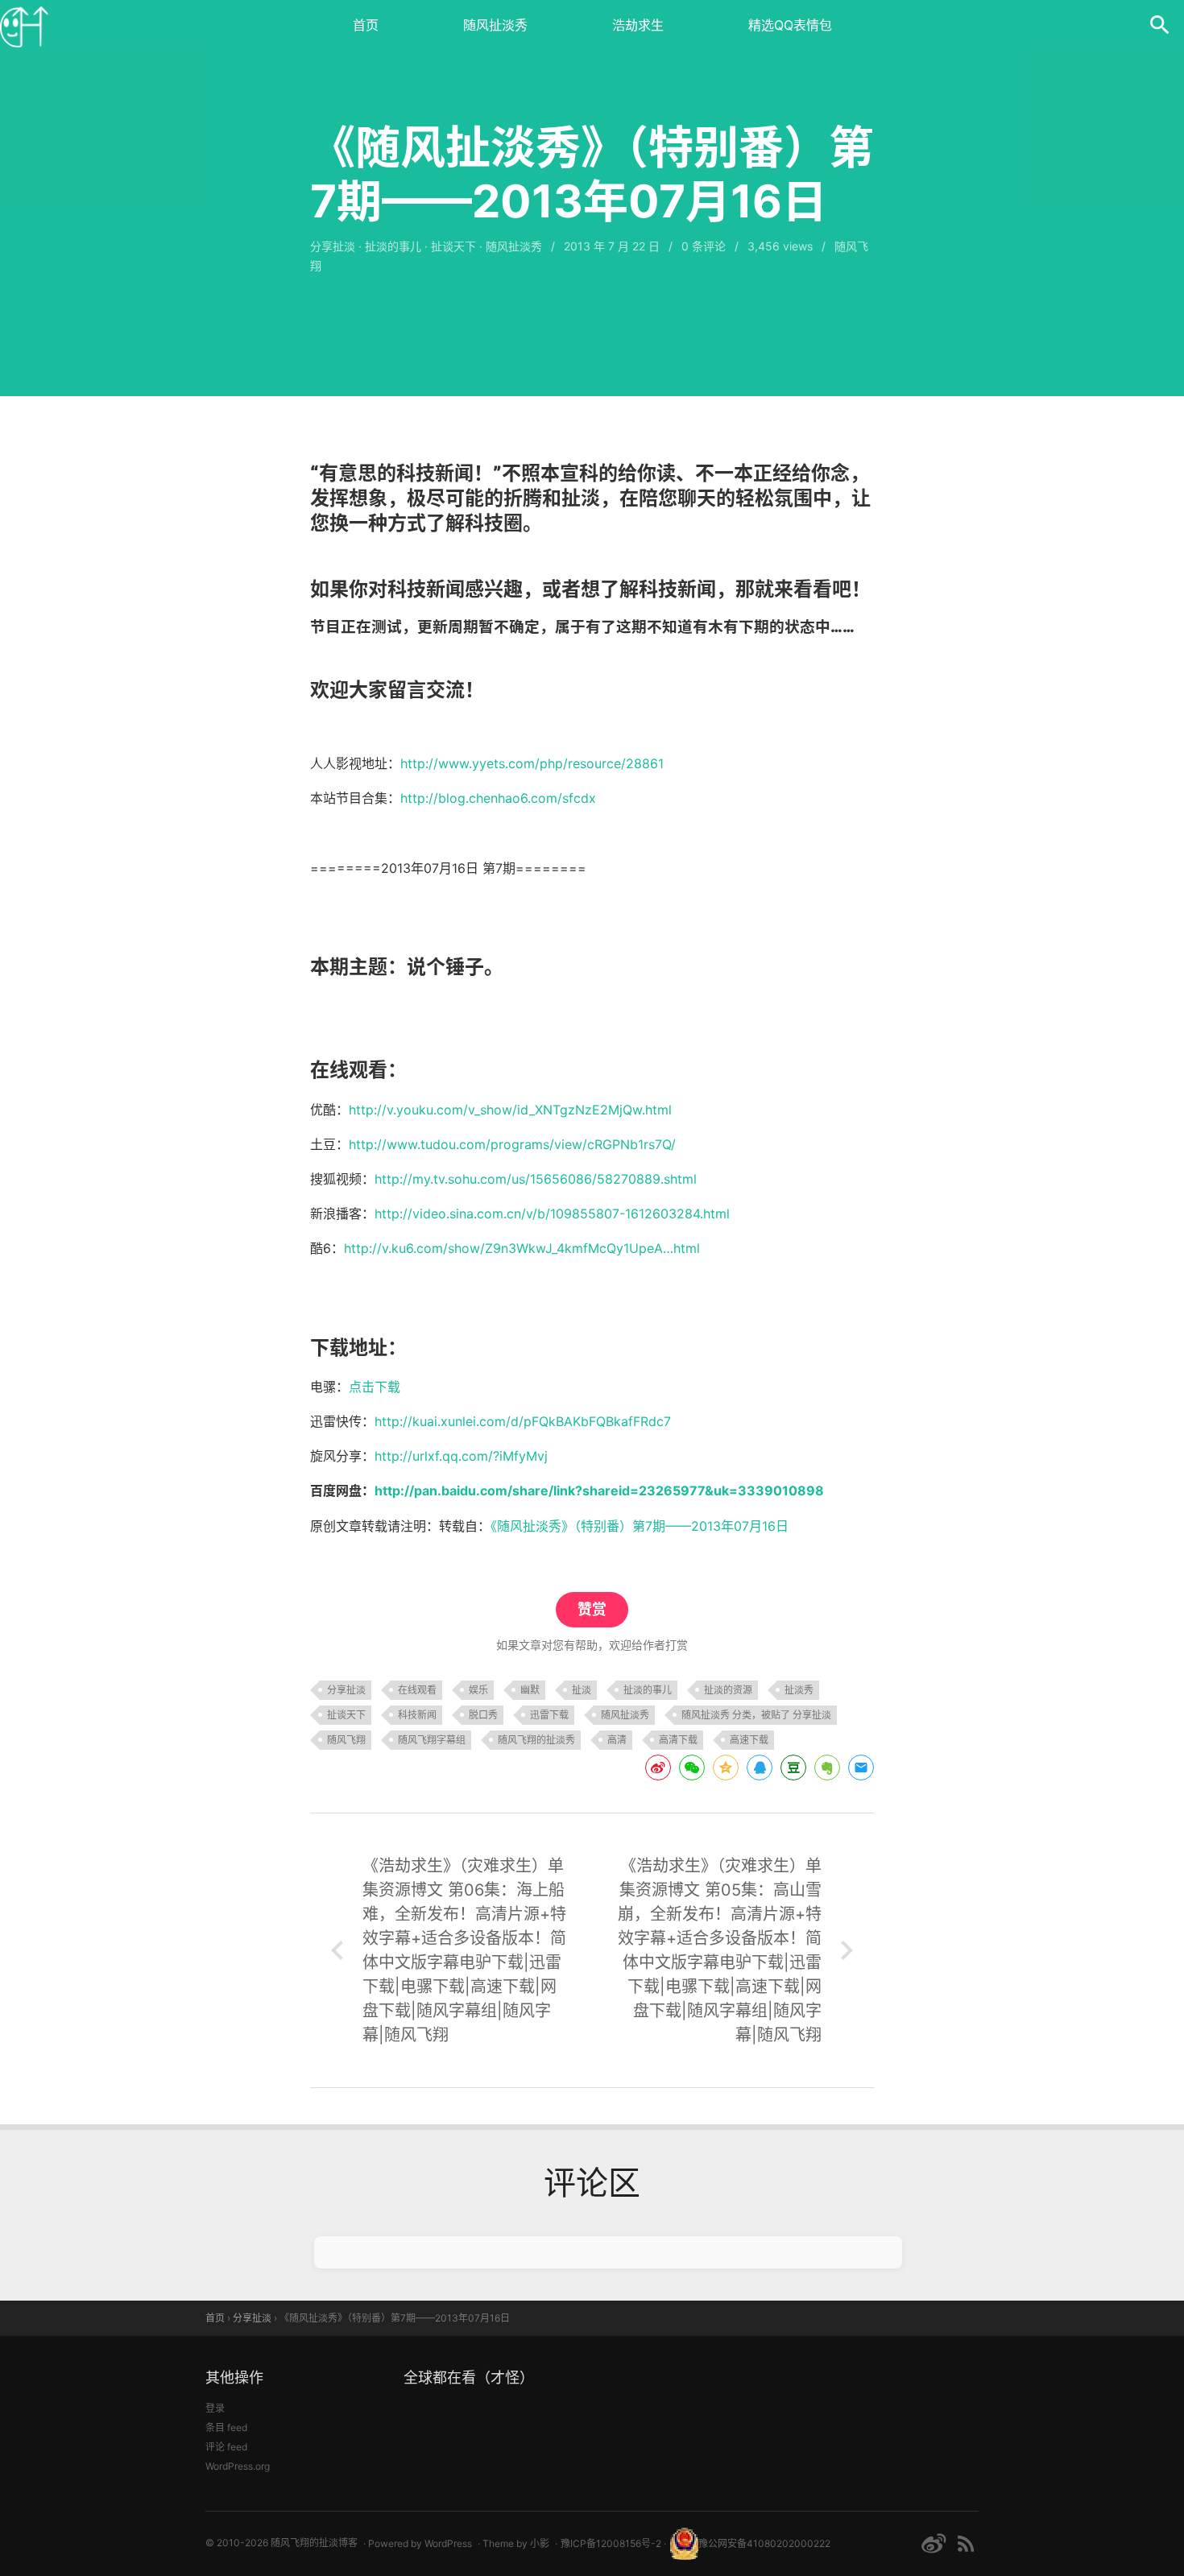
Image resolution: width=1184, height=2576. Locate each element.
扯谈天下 (453, 246)
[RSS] (966, 2543)
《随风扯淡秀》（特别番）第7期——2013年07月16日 (640, 1526)
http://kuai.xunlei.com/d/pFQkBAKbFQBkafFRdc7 (523, 1421)
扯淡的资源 (728, 1690)
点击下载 (375, 1387)
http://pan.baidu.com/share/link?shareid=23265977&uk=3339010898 (599, 1491)
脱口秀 (483, 1715)
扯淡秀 (799, 1690)
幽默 (530, 1690)
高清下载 (678, 1740)
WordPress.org (238, 2466)
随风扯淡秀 (495, 25)
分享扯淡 (333, 246)
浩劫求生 (638, 25)
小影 (540, 2543)
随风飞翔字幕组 (432, 1740)
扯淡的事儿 (393, 246)
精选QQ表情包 (790, 25)
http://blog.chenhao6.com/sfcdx (498, 798)
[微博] (934, 2543)
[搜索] (1160, 24)
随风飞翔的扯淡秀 (536, 1740)
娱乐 (478, 1690)
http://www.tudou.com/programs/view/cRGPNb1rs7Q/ (512, 1144)
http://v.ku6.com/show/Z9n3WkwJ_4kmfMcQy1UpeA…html (522, 1248)
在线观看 (417, 1690)
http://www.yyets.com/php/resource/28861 (532, 763)
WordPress (448, 2543)
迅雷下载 (549, 1715)
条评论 (704, 246)
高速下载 (749, 1740)
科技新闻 (417, 1715)
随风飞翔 (346, 1740)
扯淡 (582, 1690)
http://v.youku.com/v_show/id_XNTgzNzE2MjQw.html (510, 1110)
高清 (617, 1740)
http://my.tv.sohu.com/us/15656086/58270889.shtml (536, 1179)
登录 (215, 2408)
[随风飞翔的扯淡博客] (24, 24)
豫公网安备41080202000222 (764, 2543)
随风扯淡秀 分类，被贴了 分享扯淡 (756, 1715)
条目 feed (226, 2427)
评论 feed (226, 2447)
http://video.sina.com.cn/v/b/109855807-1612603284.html (552, 1214)
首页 (366, 25)
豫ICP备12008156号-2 (611, 2543)
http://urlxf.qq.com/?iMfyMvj (461, 1456)
